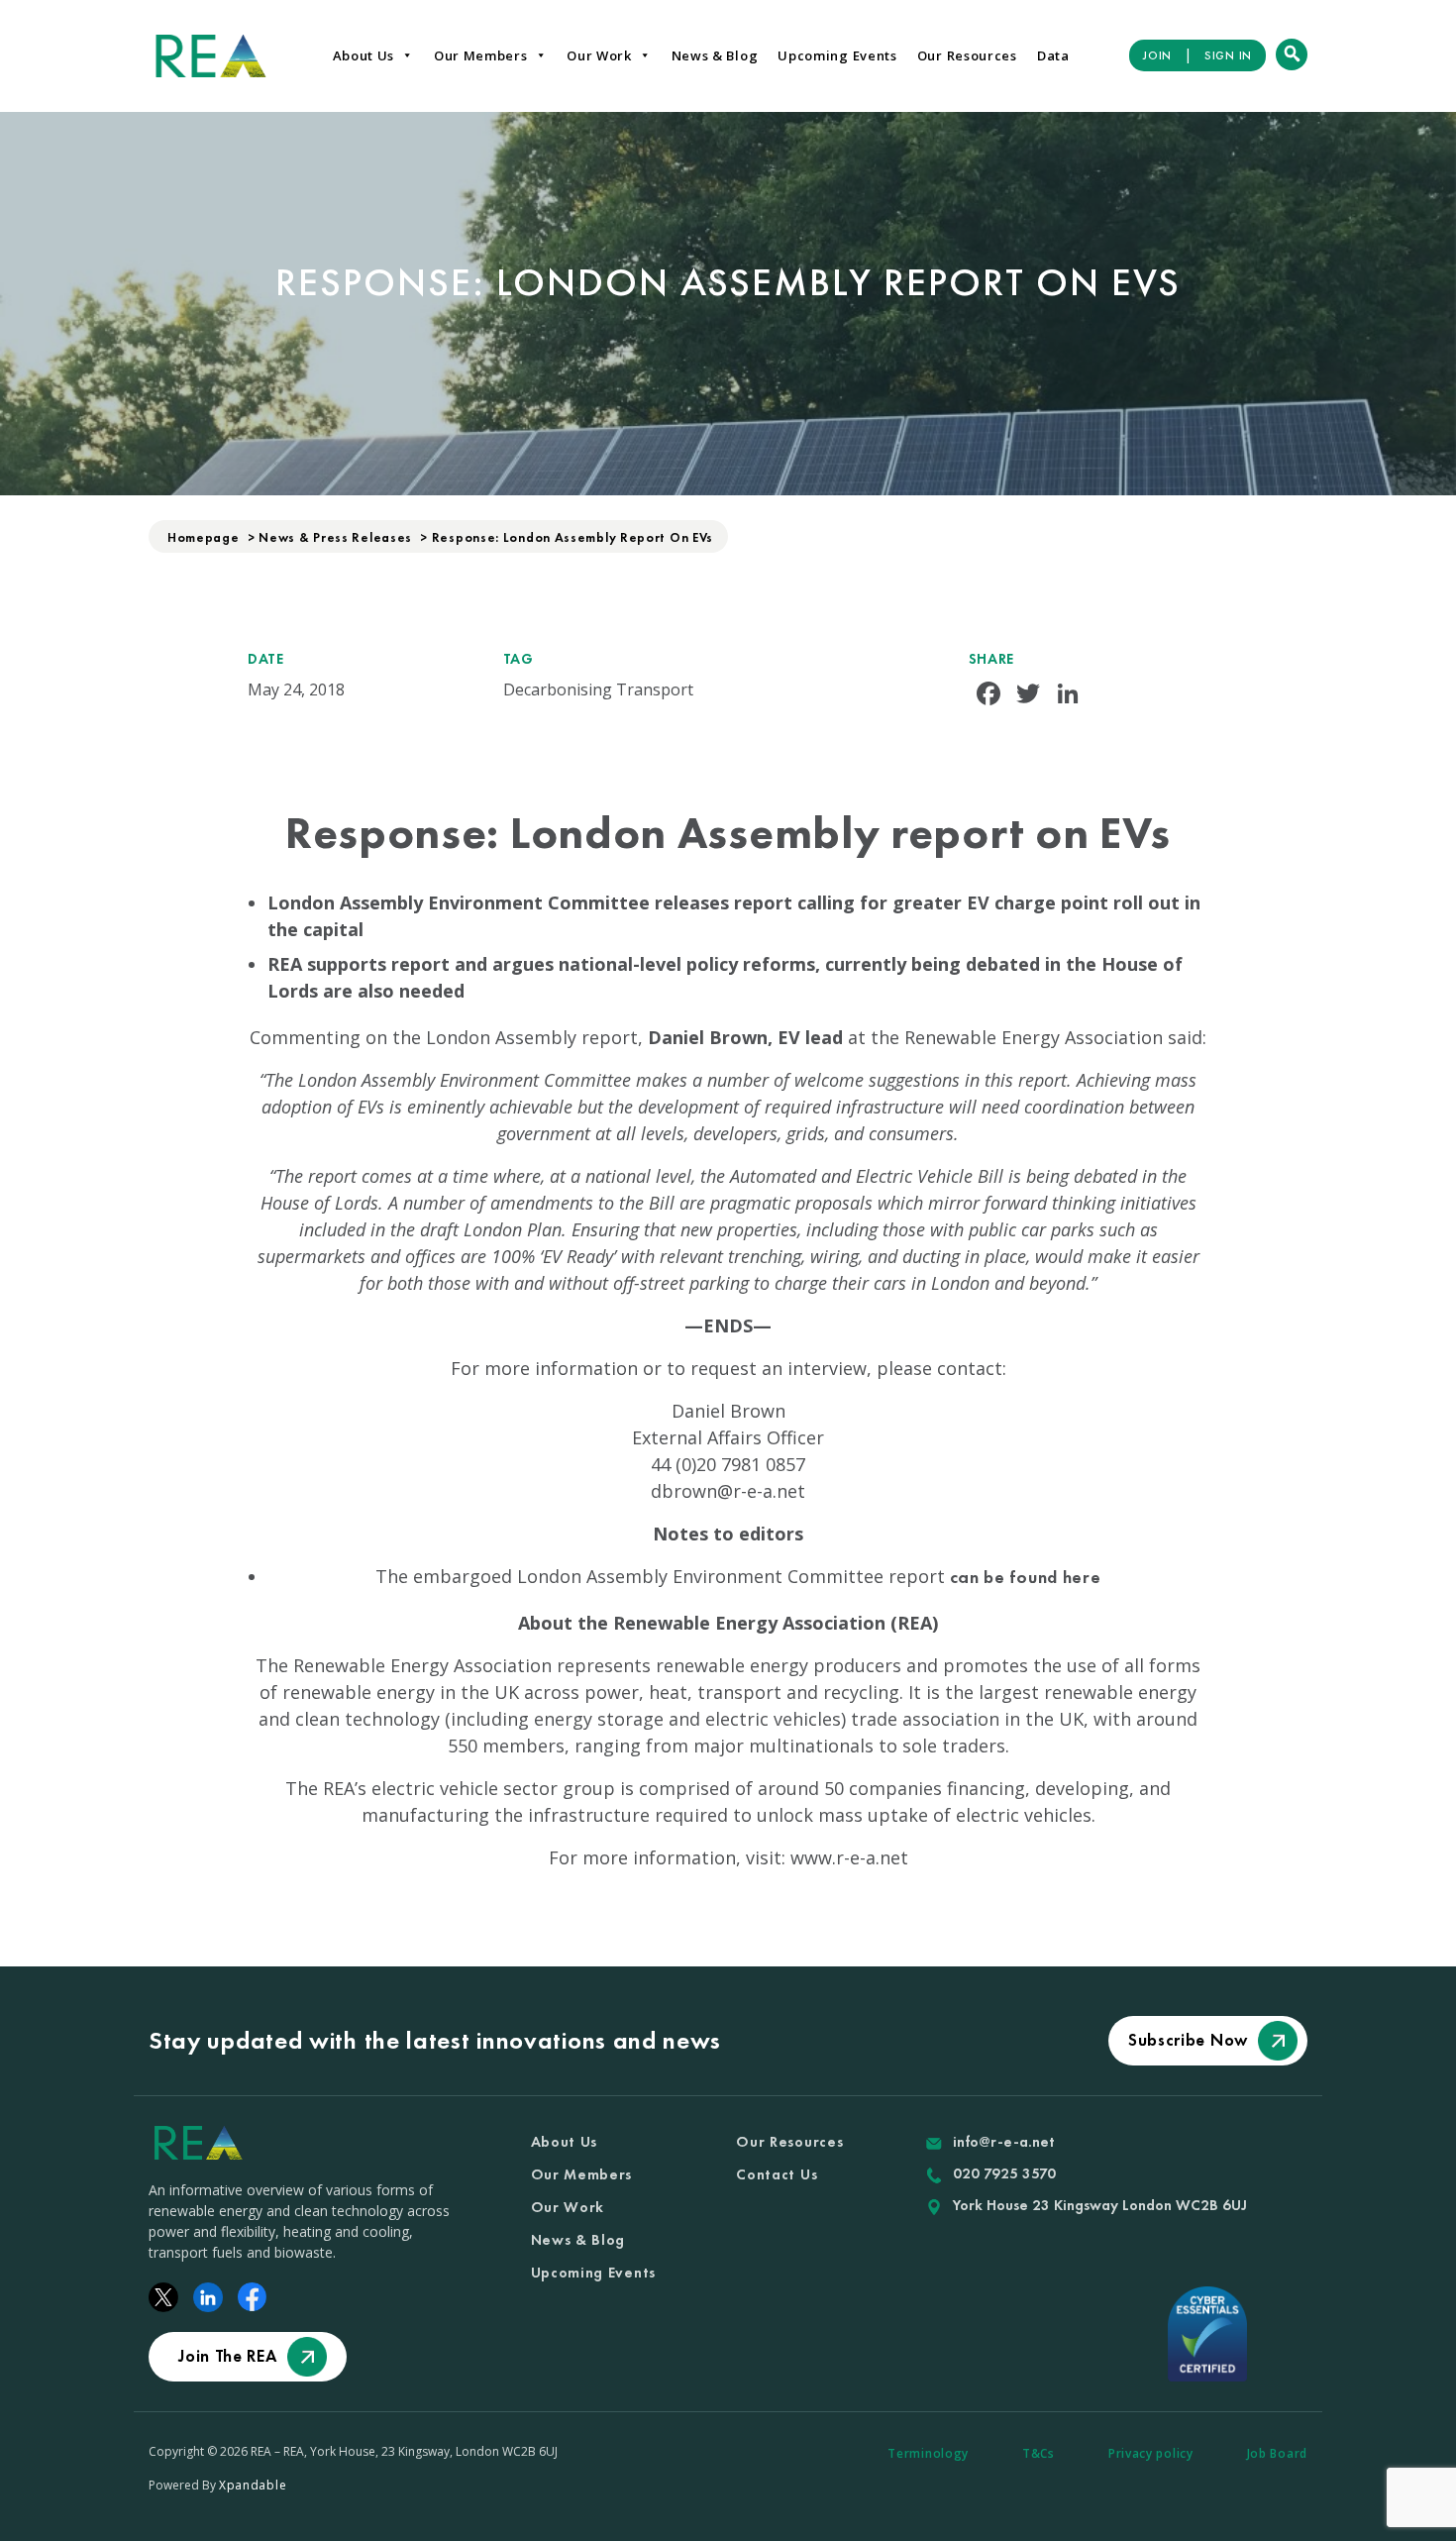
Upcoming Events (837, 55)
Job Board (1277, 2453)
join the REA (227, 2356)
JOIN (1157, 55)
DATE (266, 659)
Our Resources (967, 55)
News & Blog (715, 55)
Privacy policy (1151, 2453)
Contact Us (777, 2174)
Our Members (481, 55)
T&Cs (1039, 2453)
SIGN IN (1228, 55)
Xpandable (253, 2485)
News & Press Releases (335, 537)
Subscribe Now (1188, 2040)
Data (1053, 55)
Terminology (928, 2453)
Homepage (204, 537)
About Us (364, 55)
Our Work (599, 55)
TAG (519, 659)
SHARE (992, 659)
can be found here (1026, 1577)
